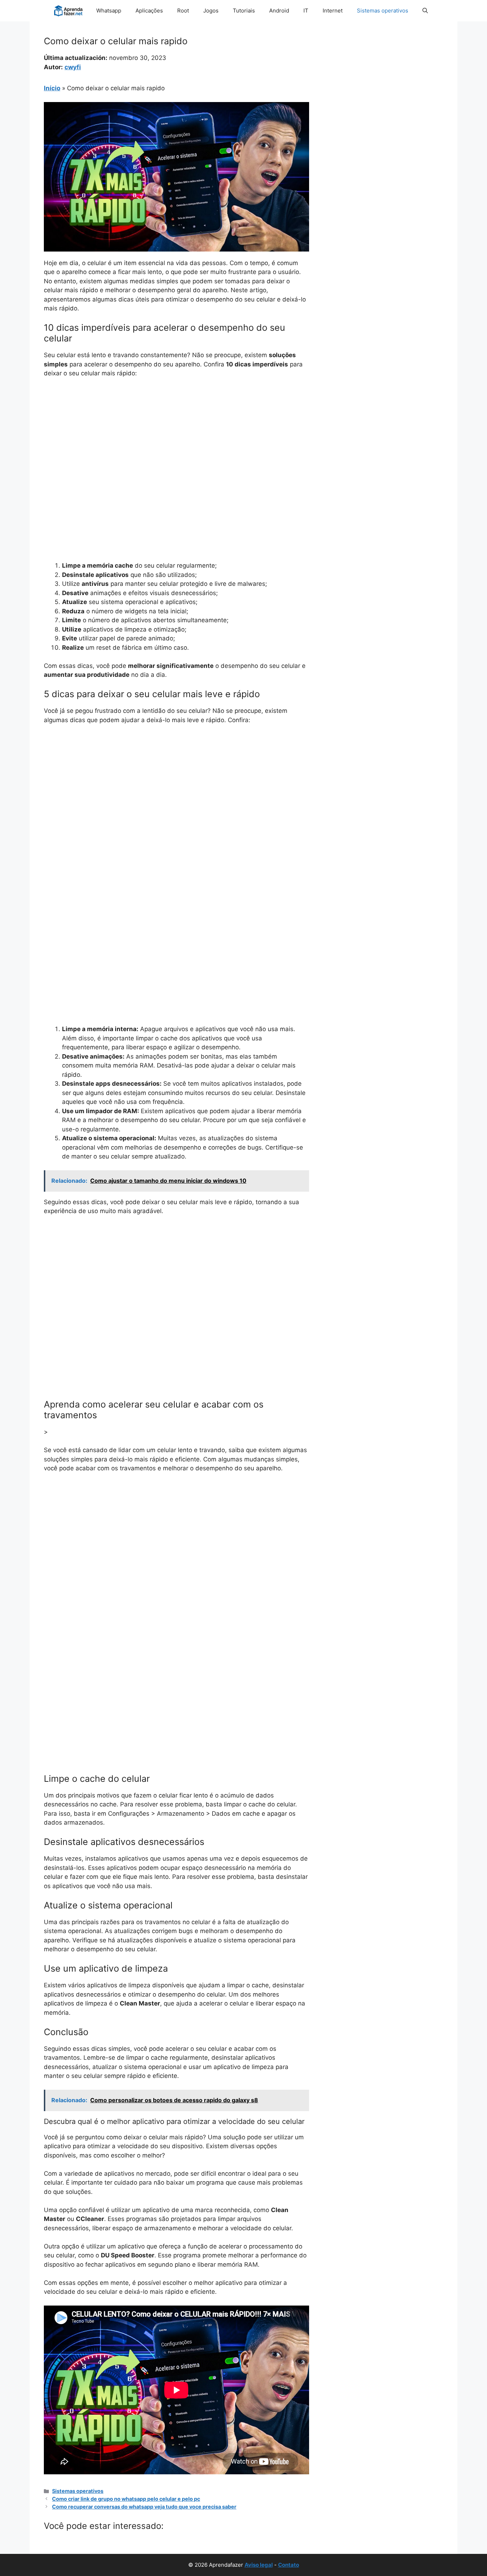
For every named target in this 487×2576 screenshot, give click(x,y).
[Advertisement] (176, 437)
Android (279, 11)
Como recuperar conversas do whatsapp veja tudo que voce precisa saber (144, 2507)
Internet (333, 11)
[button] (425, 11)
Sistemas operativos (383, 11)
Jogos (211, 11)
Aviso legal (259, 2565)
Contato (289, 2565)
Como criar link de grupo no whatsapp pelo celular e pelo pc (126, 2499)
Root (183, 11)
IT (306, 11)
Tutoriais (244, 11)
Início (52, 88)
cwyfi (73, 67)
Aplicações (149, 11)
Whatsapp (109, 11)
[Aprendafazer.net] (69, 11)
